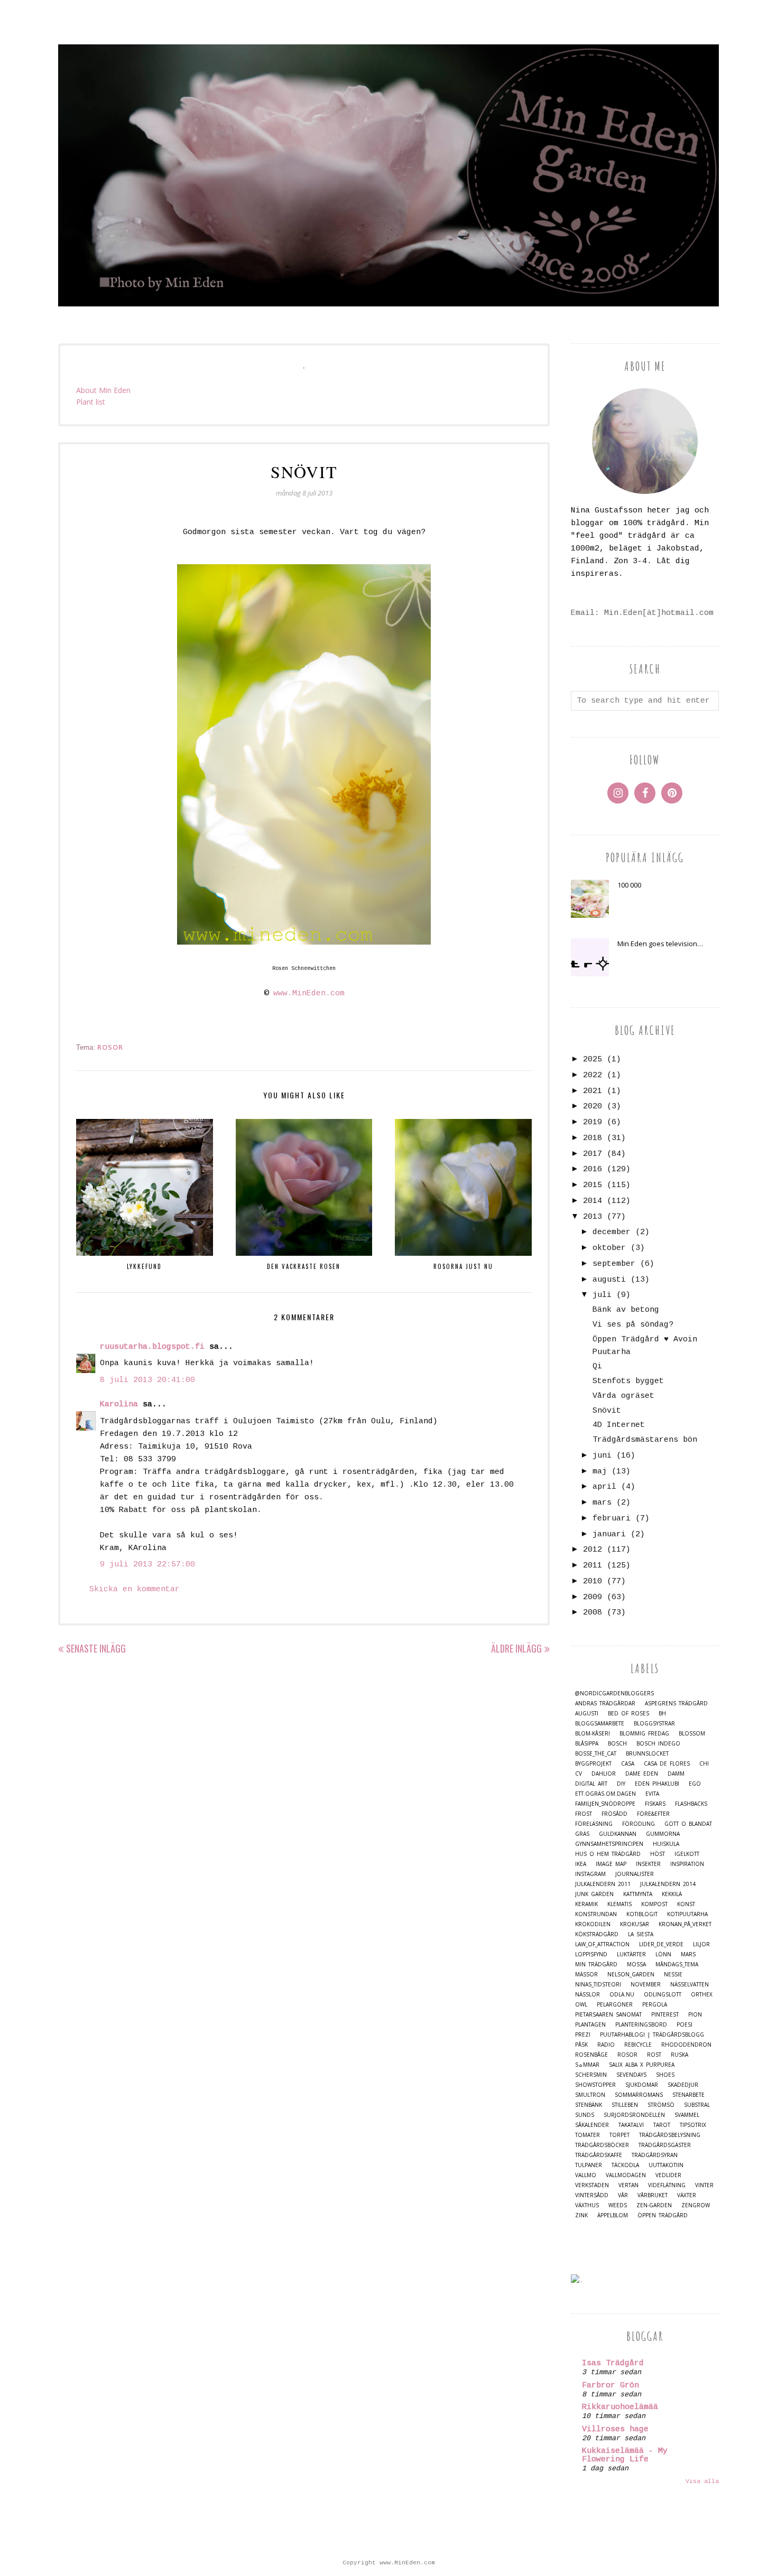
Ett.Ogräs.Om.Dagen (605, 1794)
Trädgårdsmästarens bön (645, 1440)
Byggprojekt (593, 1764)
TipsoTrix (693, 2125)
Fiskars (655, 1804)
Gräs (582, 1834)
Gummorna (663, 1834)
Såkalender (592, 2125)
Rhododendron (686, 2045)
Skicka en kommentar (135, 1589)
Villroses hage (615, 2429)
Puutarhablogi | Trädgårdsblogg (652, 2035)
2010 (593, 1581)
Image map (611, 1864)
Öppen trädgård (663, 2215)
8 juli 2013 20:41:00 (147, 1380)
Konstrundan (596, 1914)
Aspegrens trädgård (676, 1704)
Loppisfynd (591, 1954)
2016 (593, 1169)
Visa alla (702, 2481)
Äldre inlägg (516, 1648)
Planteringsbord (641, 2025)
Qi (597, 1366)
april (604, 1487)
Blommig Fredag (644, 1734)
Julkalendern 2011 (603, 1884)
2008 (593, 1613)
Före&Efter (653, 1814)
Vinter (704, 2185)
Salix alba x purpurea (642, 2065)
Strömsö (661, 2105)
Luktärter (631, 1954)
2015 (593, 1185)
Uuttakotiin (666, 2165)
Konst (686, 1904)
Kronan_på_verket (685, 1924)
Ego (695, 1784)
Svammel (687, 2115)
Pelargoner (615, 2005)
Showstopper (595, 2085)
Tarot (662, 2125)
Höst (658, 1854)
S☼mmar (587, 2065)
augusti (609, 1280)
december (612, 1232)
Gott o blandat (688, 1824)
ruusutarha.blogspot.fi (152, 1347)
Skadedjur (683, 2085)
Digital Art (591, 1784)
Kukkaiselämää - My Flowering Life (625, 2455)
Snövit (607, 1411)
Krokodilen (593, 1924)
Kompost (654, 1904)
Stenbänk (589, 2105)
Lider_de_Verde (661, 1944)
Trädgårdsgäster (665, 2145)
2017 (593, 1154)
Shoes (665, 2075)
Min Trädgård (596, 1964)
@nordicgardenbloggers (614, 1693)
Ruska (679, 2055)
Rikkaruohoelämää (620, 2407)
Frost (584, 1814)
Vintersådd (592, 2195)
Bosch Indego (658, 1744)
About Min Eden (103, 390)
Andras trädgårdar (605, 1704)
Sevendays (631, 2075)
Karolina (119, 1404)
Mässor (586, 1975)
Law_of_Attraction (602, 1944)
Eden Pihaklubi (657, 1784)
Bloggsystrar (654, 1724)
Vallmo (586, 2175)
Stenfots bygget (628, 1381)
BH (662, 1714)
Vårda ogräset (623, 1396)
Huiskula (666, 1844)
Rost (654, 2055)
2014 (593, 1201)
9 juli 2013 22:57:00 (147, 1565)
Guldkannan (618, 1834)
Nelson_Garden (631, 1975)
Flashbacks (691, 1804)
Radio (606, 2045)
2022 (593, 1075)
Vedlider (668, 2175)
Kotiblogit (642, 1914)
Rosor (110, 1047)
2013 (593, 1217)
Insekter (648, 1864)
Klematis (619, 1904)
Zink (581, 2215)
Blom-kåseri (593, 1734)
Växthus (587, 2205)
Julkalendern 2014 (668, 1884)
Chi (704, 1764)
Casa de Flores (667, 1764)
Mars (688, 1954)
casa (628, 1764)
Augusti (587, 1714)
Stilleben (625, 2105)
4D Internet (619, 1425)
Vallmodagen (626, 2175)
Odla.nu (622, 1995)
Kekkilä (672, 1894)
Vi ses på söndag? (633, 1325)
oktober (609, 1248)
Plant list (91, 402)
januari (609, 1534)
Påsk (581, 2045)
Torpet (619, 2135)
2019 (593, 1122)
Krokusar (635, 1924)
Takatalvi (631, 2125)
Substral (697, 2105)
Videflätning (667, 2185)
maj (600, 1472)
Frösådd (614, 1814)
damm (676, 1774)
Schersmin (591, 2075)
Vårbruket (653, 2195)
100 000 (629, 885)
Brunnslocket (647, 1754)
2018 (593, 1138)
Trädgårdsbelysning (670, 2135)
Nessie (673, 1975)
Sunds (585, 2115)
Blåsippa (587, 1744)
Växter (687, 2195)
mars (602, 1503)
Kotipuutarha (687, 1914)
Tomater (588, 2135)
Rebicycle (638, 2045)
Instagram (590, 1874)
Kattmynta (638, 1894)
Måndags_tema (677, 1964)
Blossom (692, 1734)
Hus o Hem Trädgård (608, 1854)
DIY (621, 1784)
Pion (695, 2015)
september (614, 1264)
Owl (581, 2005)
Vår (623, 2195)
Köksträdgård (597, 1934)
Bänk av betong (626, 1310)
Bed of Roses (628, 1714)
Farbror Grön (610, 2386)
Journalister (635, 1874)
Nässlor (588, 1995)
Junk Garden (594, 1894)
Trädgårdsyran (655, 2155)
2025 (593, 1060)
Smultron (590, 2095)
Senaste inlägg (96, 1648)
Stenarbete (688, 2095)
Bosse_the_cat (596, 1754)
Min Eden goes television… (660, 944)
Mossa (636, 1964)
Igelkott (687, 1854)
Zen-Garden (654, 2205)
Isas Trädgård (613, 2363)
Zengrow (696, 2205)
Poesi (684, 2025)
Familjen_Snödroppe (605, 1804)
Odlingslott (663, 1995)
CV (579, 1774)
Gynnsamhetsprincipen (609, 1844)
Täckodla (625, 2165)
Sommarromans (639, 2095)
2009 (593, 1597)
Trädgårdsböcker (602, 2145)
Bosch (617, 1744)
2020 (593, 1107)
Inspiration (687, 1864)
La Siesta (641, 1934)
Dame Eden (642, 1774)
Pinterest (665, 2015)
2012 (593, 1550)
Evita (652, 1794)
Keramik (586, 1904)
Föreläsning (594, 1824)
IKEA (581, 1864)
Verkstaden (592, 2185)
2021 (593, 1091)
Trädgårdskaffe (599, 2155)
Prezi (583, 2035)
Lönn (663, 1954)
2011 (593, 1566)
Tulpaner (589, 2165)
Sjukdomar (642, 2085)
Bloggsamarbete (600, 1724)
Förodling (639, 1824)
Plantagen (590, 2025)
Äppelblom (613, 2215)
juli (602, 1295)
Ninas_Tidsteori (598, 1985)
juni (602, 1456)
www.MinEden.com (309, 993)
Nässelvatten (690, 1985)
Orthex (702, 1995)
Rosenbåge (591, 2055)
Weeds (618, 2205)
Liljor (701, 1944)
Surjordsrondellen (634, 2115)
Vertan (628, 2185)
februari (612, 1519)
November (646, 1985)
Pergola (655, 2005)
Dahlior (604, 1774)
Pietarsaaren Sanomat (608, 2015)
